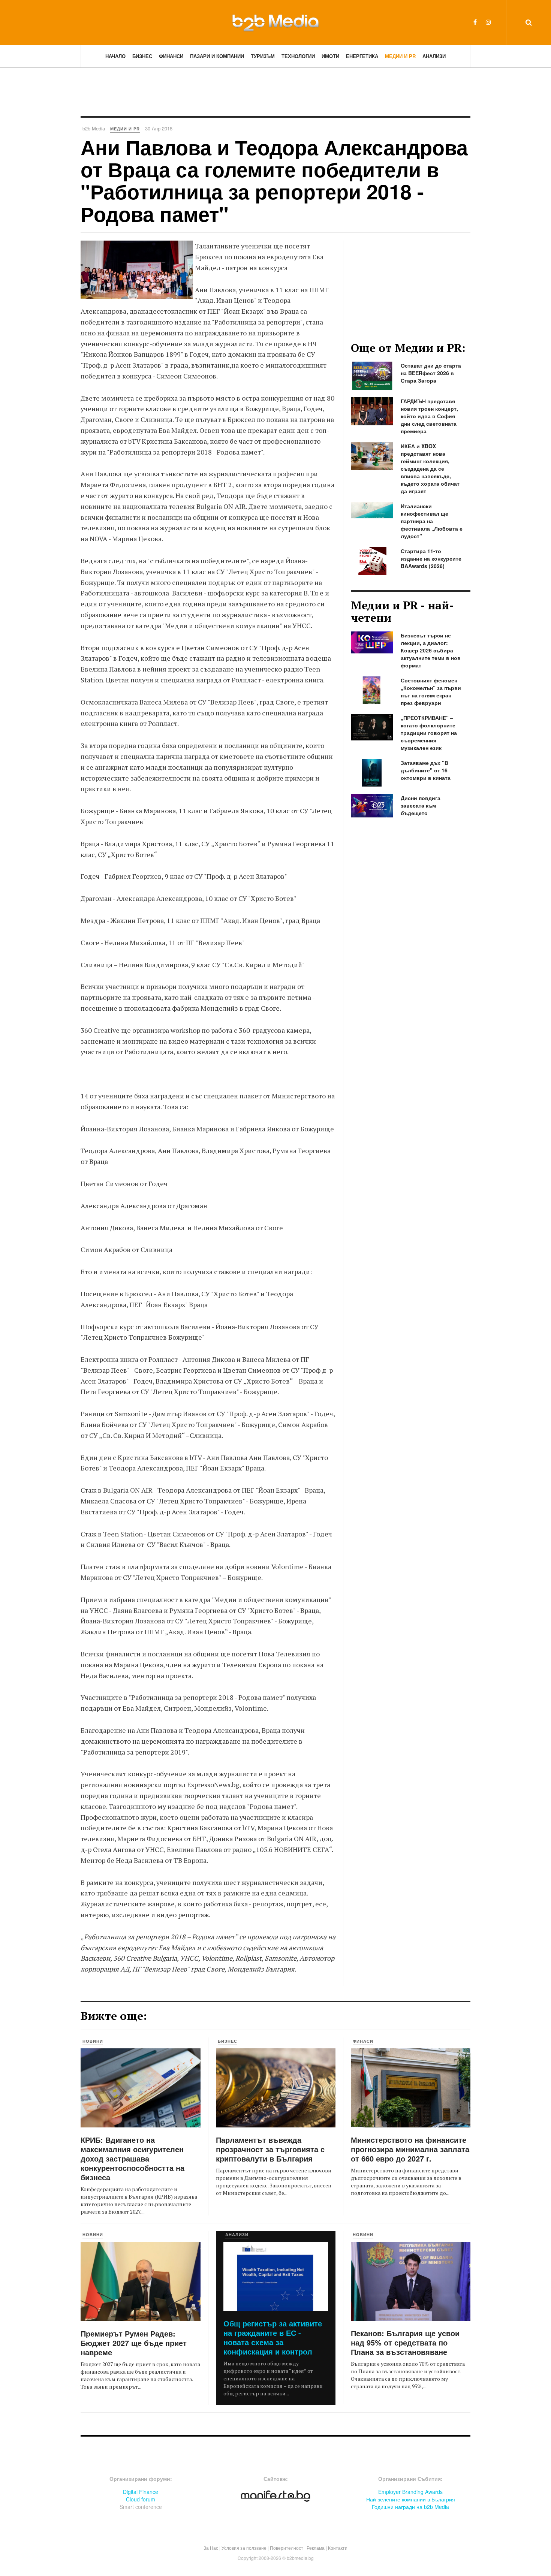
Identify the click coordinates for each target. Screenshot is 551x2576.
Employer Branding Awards (410, 2492)
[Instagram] (488, 22)
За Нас (211, 2548)
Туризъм (263, 56)
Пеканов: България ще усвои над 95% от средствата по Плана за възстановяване (405, 2342)
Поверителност (287, 2548)
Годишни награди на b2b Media (410, 2507)
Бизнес (142, 56)
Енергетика (362, 56)
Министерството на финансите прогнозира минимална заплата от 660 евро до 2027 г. (410, 2149)
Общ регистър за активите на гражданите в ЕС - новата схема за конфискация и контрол (273, 2337)
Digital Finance (141, 2492)
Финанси (171, 56)
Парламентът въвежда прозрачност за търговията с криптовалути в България (270, 2149)
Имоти (330, 56)
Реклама (316, 2548)
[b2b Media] (275, 22)
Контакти (338, 2548)
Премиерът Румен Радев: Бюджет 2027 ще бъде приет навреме (134, 2343)
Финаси (363, 2041)
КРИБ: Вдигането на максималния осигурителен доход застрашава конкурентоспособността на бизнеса (133, 2158)
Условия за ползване (244, 2548)
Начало (115, 56)
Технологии (298, 56)
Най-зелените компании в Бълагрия (411, 2499)
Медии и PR (400, 56)
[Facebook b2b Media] (475, 22)
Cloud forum (141, 2499)
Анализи (434, 56)
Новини (93, 2041)
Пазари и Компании (217, 56)
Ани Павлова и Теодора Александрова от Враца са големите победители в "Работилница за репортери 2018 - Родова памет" (274, 180)
